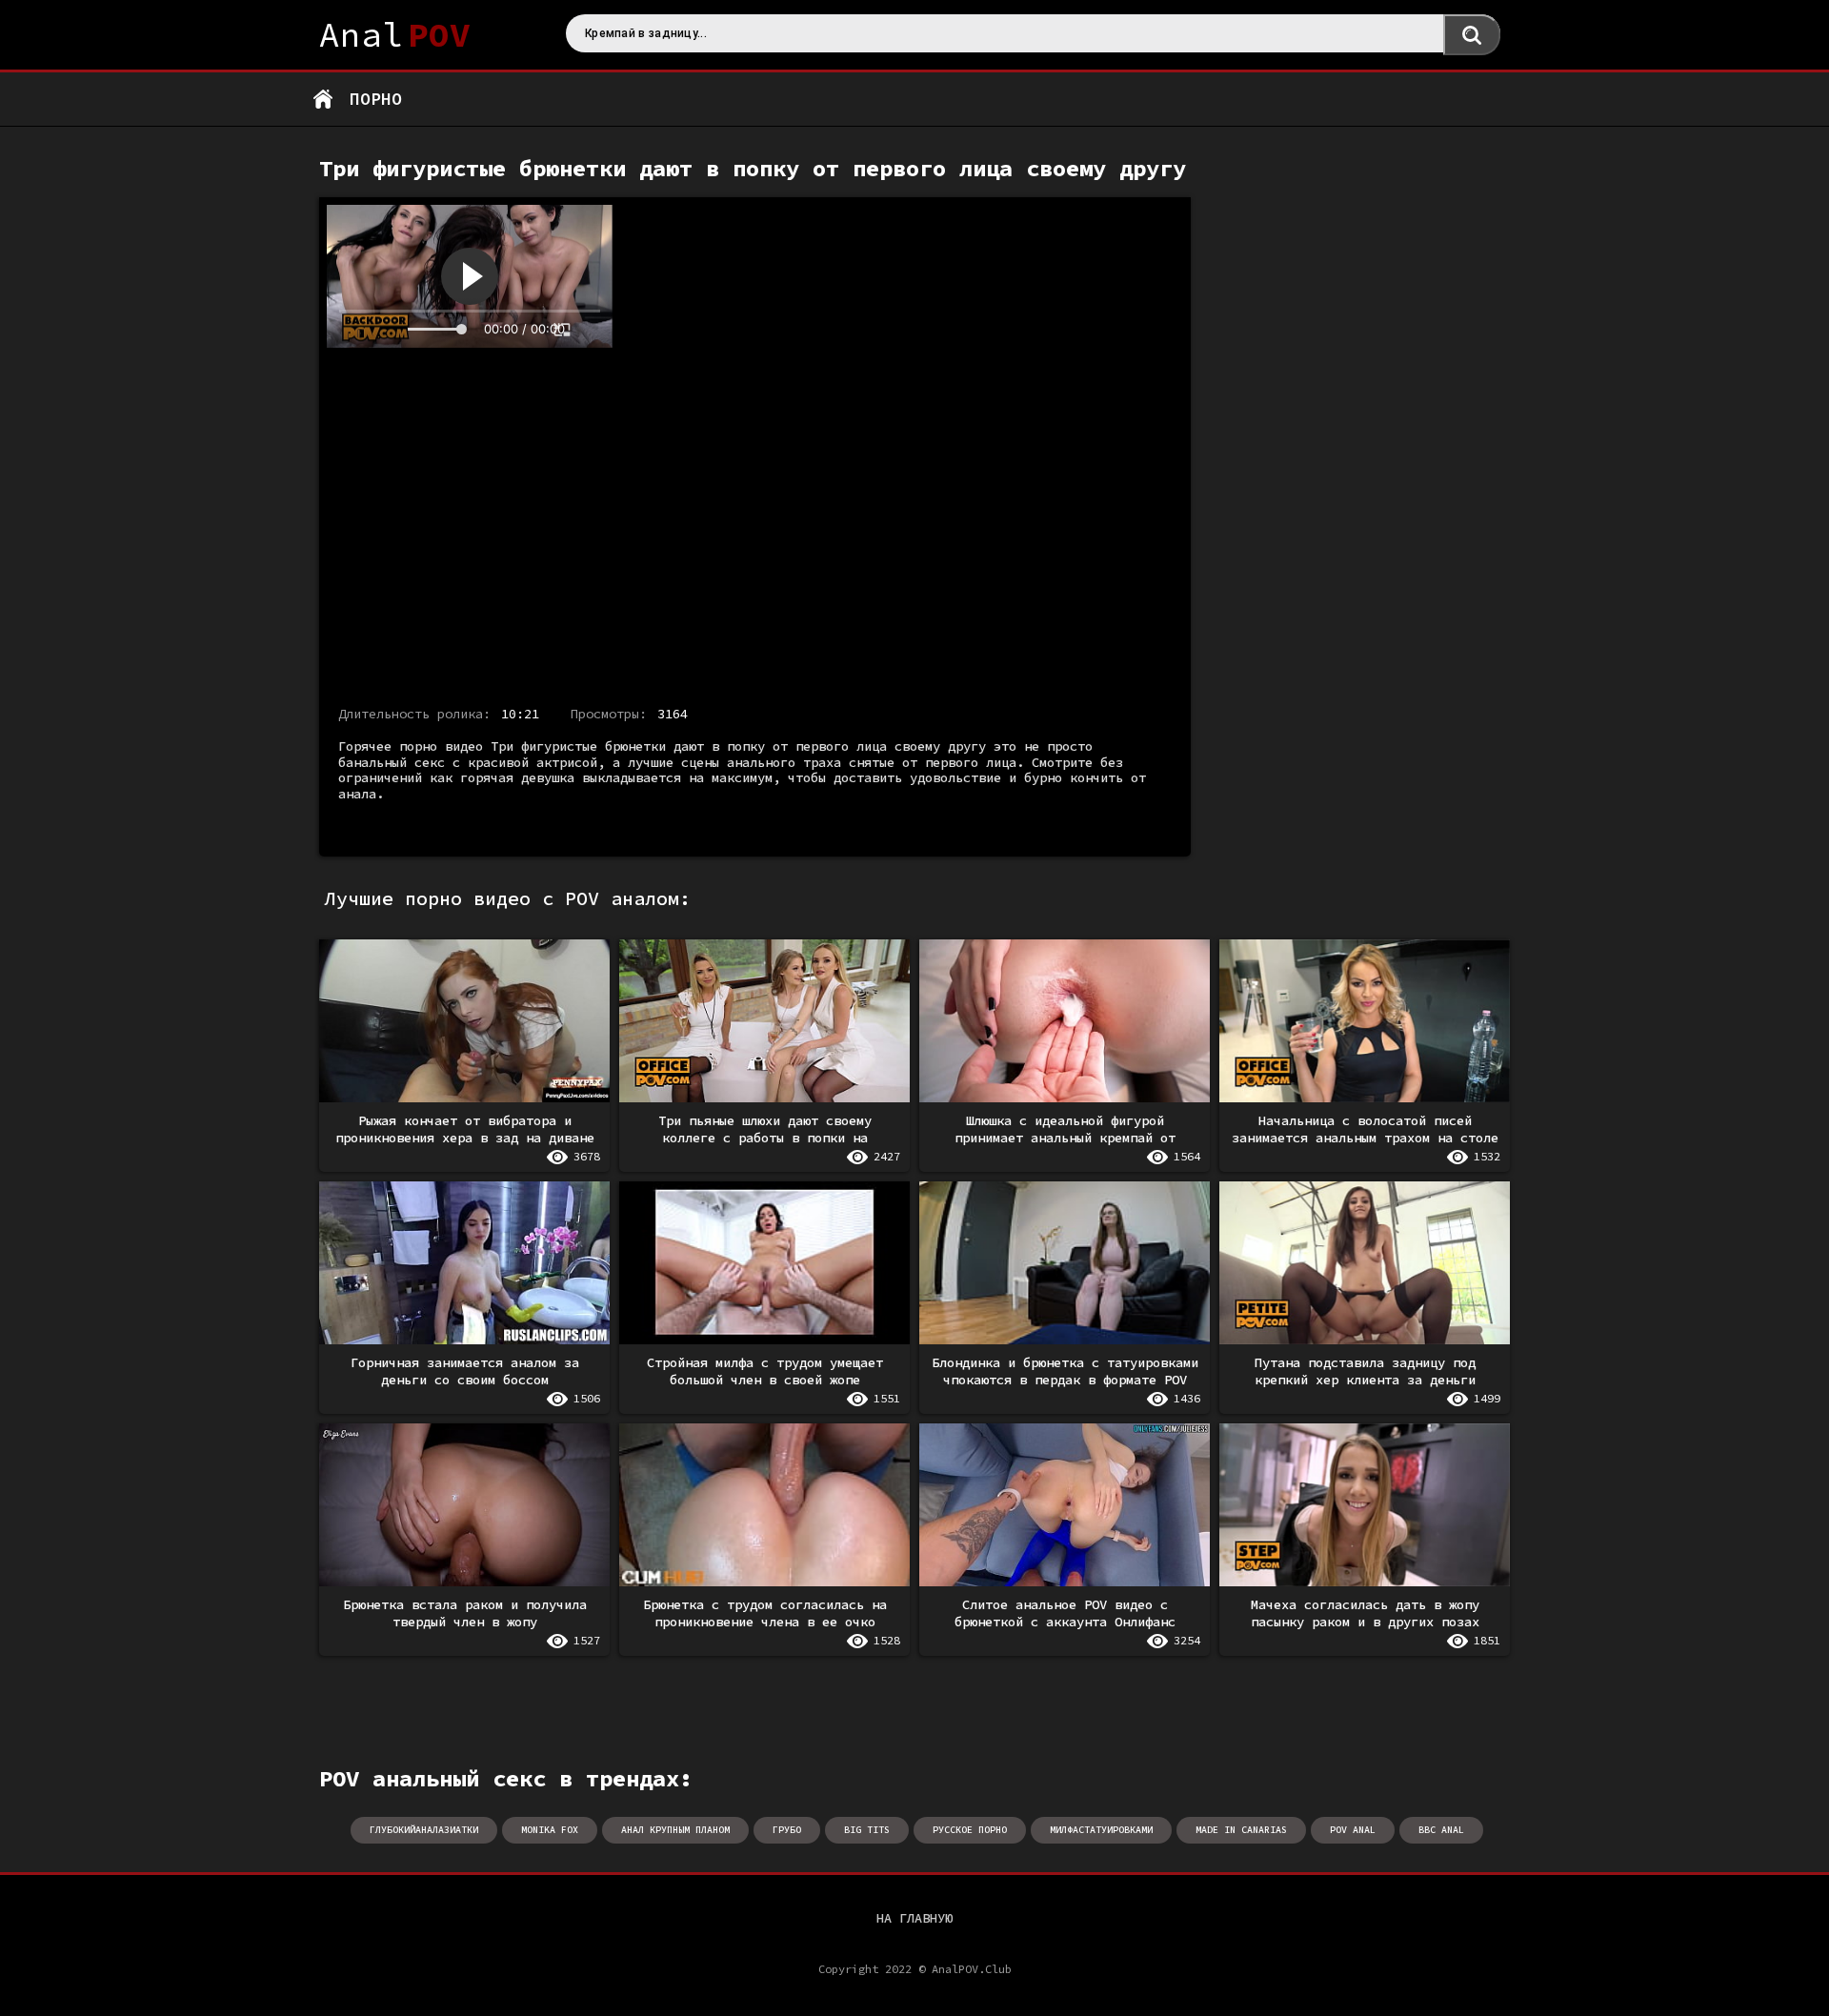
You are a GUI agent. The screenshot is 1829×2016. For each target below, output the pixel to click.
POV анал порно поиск (1472, 35)
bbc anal (1441, 1830)
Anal (395, 35)
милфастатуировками (1101, 1830)
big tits (867, 1830)
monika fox (550, 1830)
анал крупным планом (675, 1830)
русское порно (970, 1830)
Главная (323, 99)
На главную (914, 1918)
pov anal (1353, 1830)
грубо (787, 1830)
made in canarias (1241, 1830)
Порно (376, 99)
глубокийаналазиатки (424, 1830)
